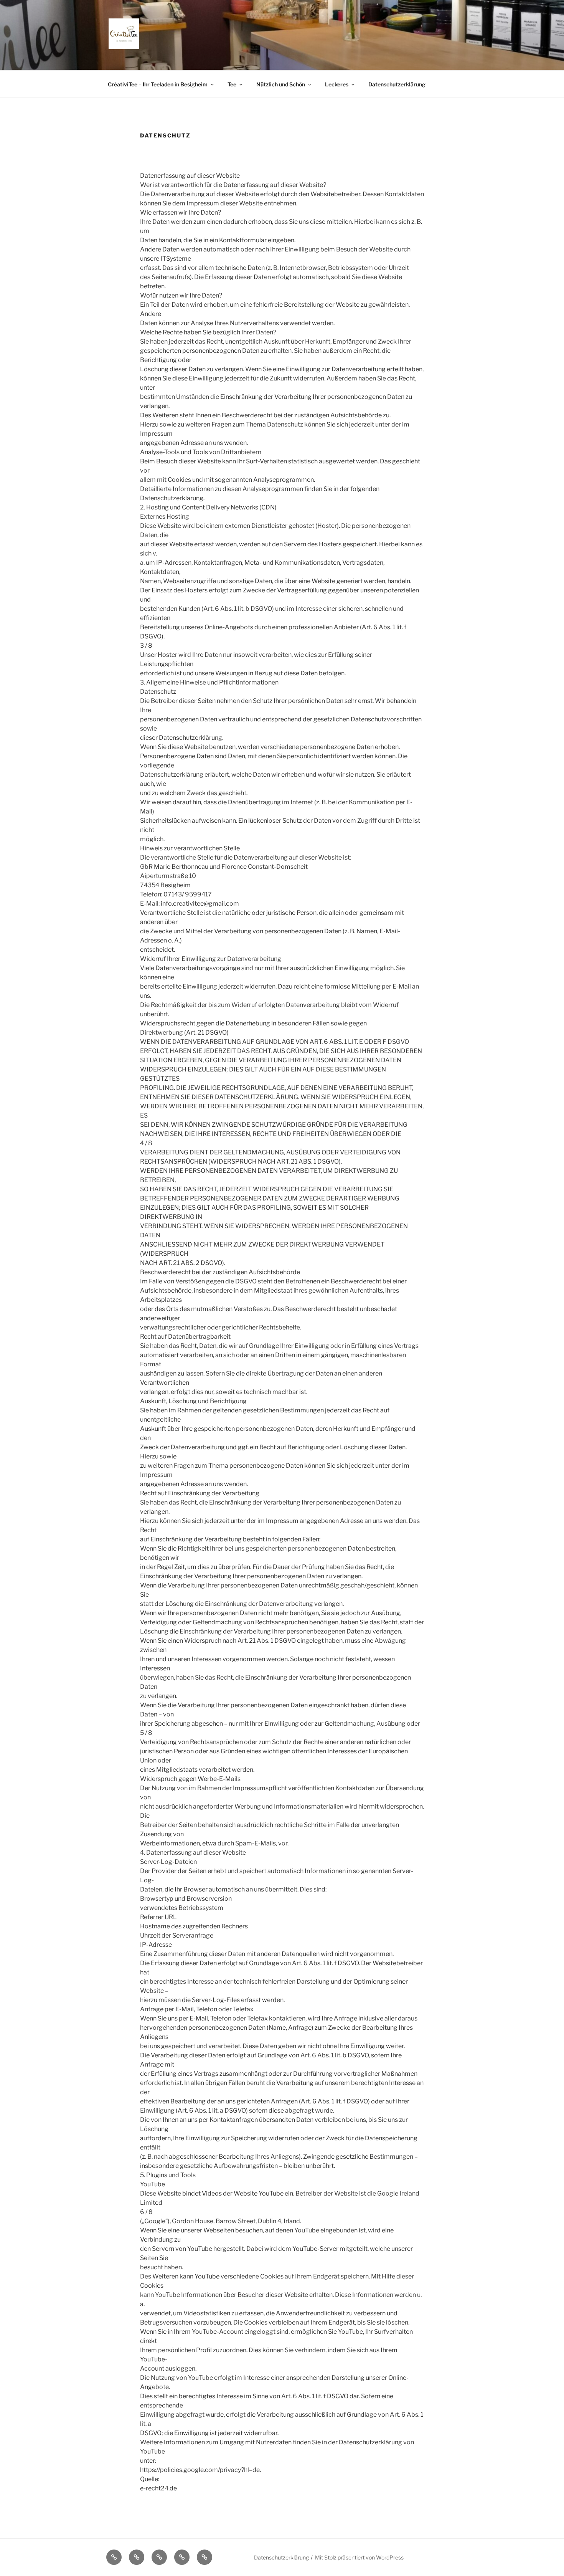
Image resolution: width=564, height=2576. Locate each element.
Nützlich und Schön (281, 84)
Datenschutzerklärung (397, 84)
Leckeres (337, 84)
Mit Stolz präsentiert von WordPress (359, 2557)
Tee (232, 84)
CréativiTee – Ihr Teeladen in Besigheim (158, 84)
